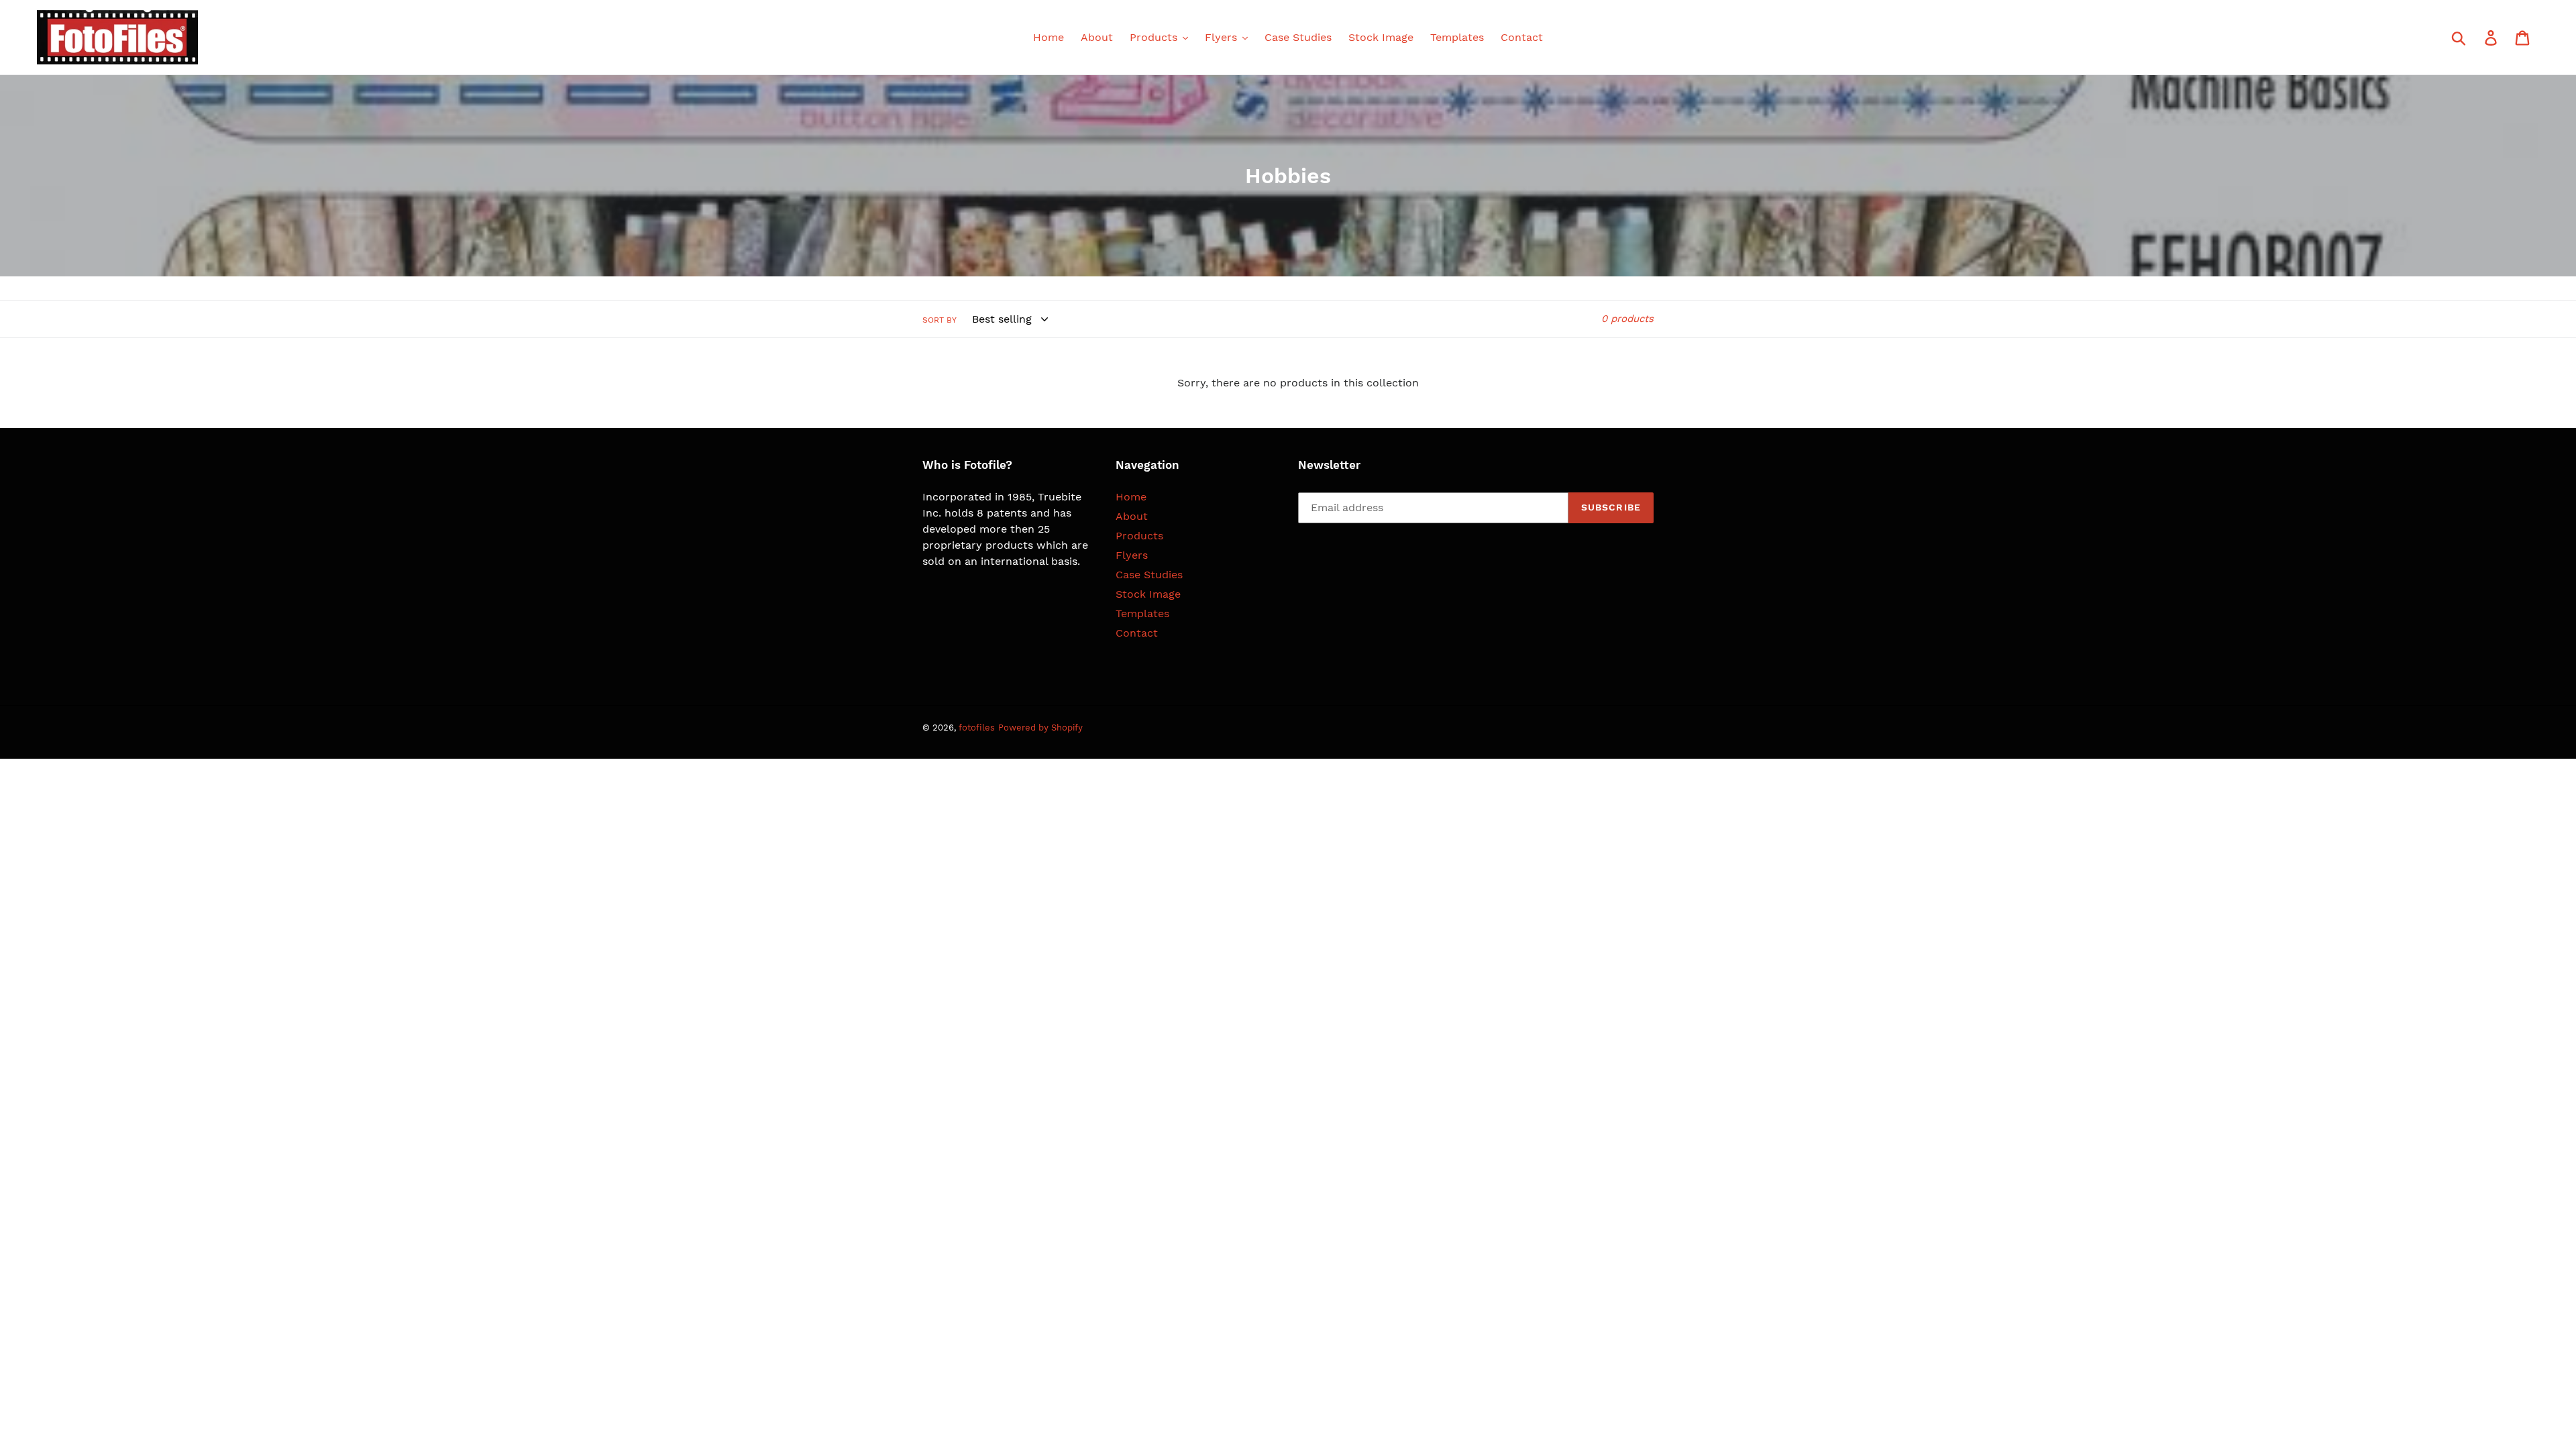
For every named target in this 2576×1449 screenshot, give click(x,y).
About (1132, 516)
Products (1139, 536)
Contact (1137, 633)
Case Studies (1149, 575)
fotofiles (977, 728)
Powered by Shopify (1040, 728)
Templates (1142, 613)
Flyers (1132, 555)
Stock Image (1148, 594)
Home (1131, 497)
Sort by (940, 320)
